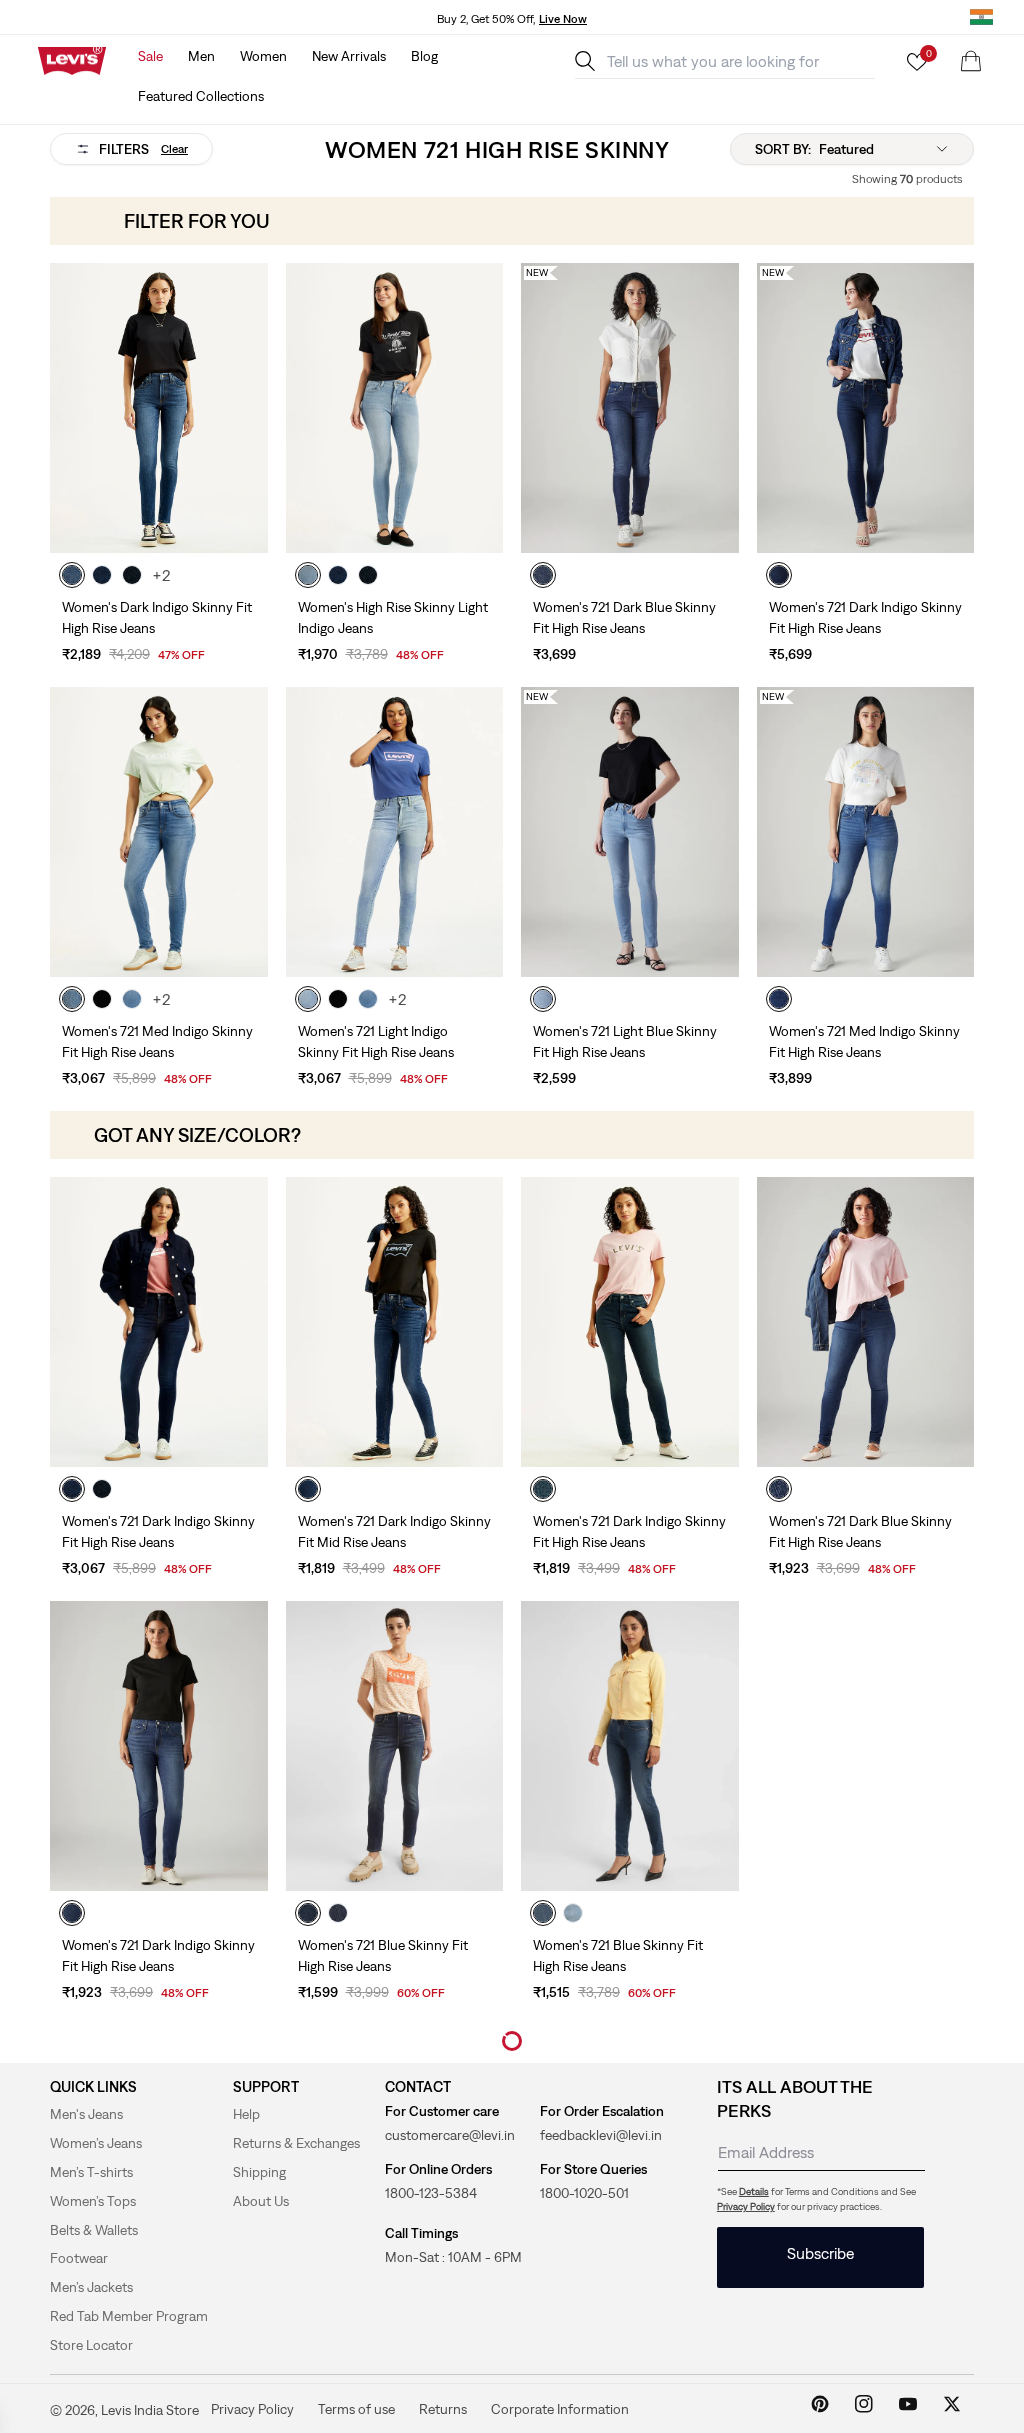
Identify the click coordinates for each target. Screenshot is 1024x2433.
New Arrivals (349, 56)
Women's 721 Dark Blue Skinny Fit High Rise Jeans (624, 617)
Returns (443, 2409)
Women (263, 56)
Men (201, 56)
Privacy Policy (746, 2206)
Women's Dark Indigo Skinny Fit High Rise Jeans (157, 617)
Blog (424, 56)
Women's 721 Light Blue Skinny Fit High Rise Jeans (625, 1041)
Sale (150, 56)
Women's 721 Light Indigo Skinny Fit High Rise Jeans (376, 1041)
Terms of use (356, 2409)
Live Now (563, 19)
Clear (174, 149)
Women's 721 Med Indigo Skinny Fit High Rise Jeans (157, 1041)
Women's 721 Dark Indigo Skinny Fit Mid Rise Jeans (394, 1531)
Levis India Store (150, 2410)
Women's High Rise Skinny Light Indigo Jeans (393, 617)
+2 (161, 575)
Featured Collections (201, 96)
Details (754, 2191)
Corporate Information (560, 2409)
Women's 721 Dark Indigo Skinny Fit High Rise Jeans (865, 617)
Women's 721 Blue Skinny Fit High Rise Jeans (383, 1955)
